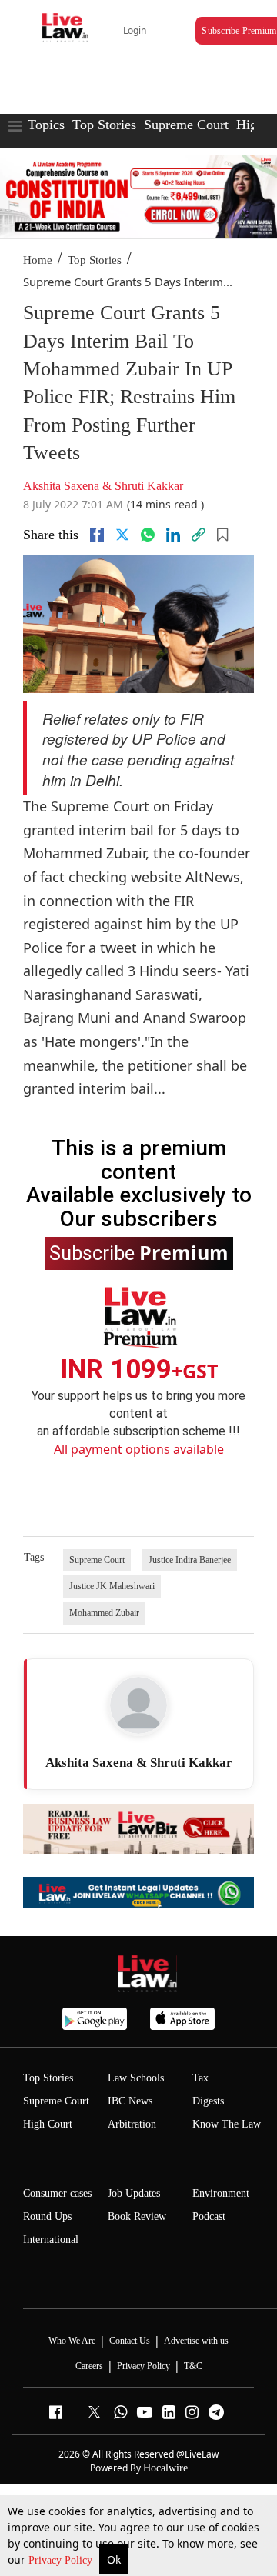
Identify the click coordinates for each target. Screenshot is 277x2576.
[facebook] (97, 535)
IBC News (130, 2101)
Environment (221, 2193)
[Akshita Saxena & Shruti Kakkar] (138, 1705)
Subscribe (139, 1252)
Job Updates (134, 2193)
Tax (200, 2078)
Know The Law (227, 2124)
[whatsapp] (148, 535)
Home (38, 260)
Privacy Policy (62, 2560)
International (51, 2239)
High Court (48, 2124)
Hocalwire (165, 2468)
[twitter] (122, 535)
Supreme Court (186, 125)
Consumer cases (57, 2193)
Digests (208, 2101)
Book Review (137, 2216)
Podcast (209, 2216)
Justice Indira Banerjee (190, 1560)
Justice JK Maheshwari (112, 1586)
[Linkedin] (173, 535)
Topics (46, 125)
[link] (199, 535)
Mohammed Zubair (104, 1613)
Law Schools (136, 2078)
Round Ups (47, 2216)
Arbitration (132, 2124)
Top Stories (104, 125)
